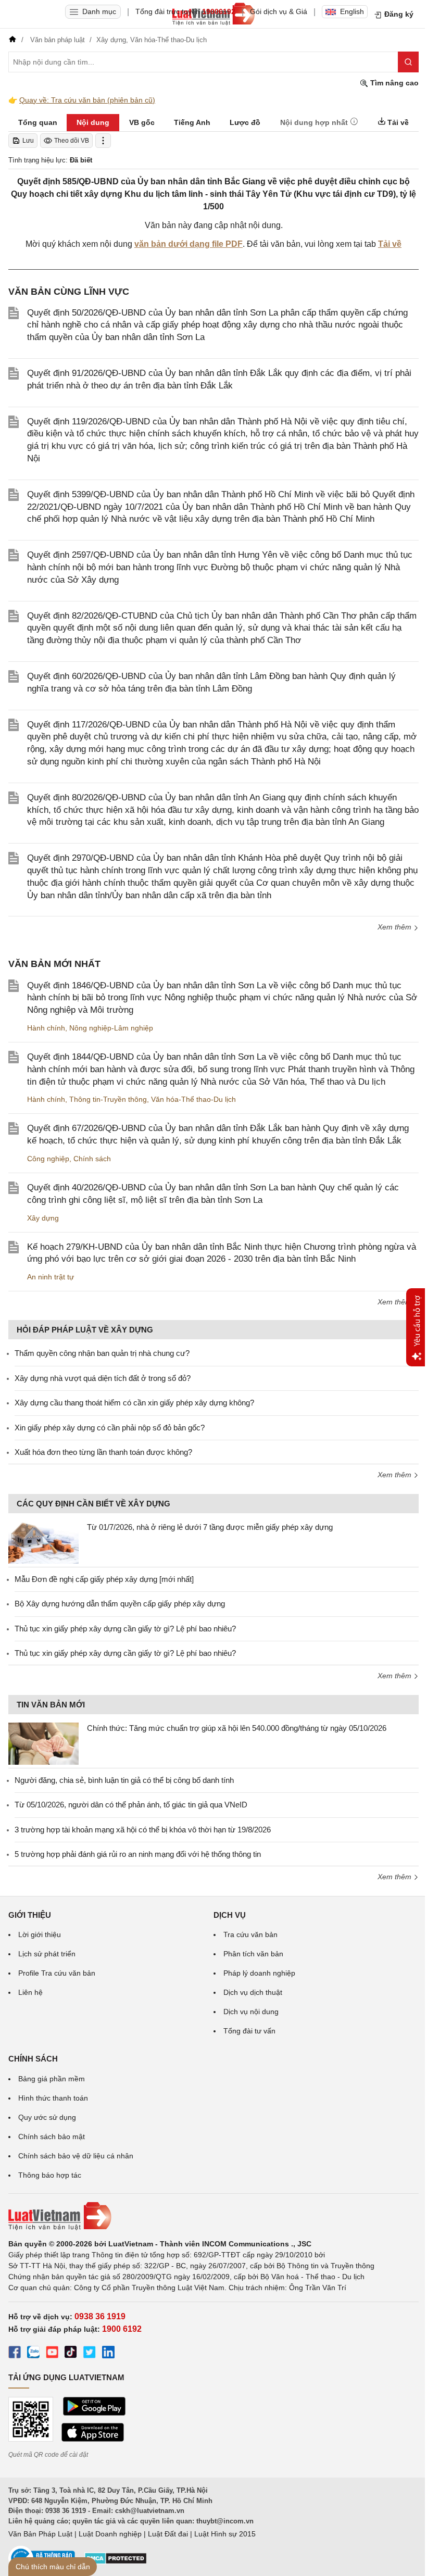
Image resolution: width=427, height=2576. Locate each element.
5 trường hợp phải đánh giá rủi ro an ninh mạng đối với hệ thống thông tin (138, 1854)
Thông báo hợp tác (50, 2175)
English (352, 11)
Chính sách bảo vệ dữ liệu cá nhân (76, 2156)
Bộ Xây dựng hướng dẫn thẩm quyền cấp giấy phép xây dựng (120, 1604)
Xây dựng (43, 1218)
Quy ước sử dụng (47, 2117)
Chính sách (92, 1159)
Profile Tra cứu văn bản (57, 1973)
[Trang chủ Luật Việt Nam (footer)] (213, 2216)
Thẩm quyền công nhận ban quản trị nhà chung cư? (102, 1353)
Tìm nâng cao (393, 83)
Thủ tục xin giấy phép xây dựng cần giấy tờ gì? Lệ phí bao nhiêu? (125, 1629)
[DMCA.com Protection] (116, 2562)
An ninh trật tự (51, 1277)
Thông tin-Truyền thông (108, 1099)
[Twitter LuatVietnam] (90, 2354)
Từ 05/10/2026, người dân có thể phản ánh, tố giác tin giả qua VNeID (131, 1805)
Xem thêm (395, 927)
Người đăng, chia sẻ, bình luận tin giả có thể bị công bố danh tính (124, 1780)
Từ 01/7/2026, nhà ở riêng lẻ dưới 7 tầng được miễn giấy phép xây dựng (210, 1527)
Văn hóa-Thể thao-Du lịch (193, 1099)
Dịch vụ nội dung (251, 2012)
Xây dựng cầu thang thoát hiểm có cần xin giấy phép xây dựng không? (134, 1403)
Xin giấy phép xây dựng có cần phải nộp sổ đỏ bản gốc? (110, 1428)
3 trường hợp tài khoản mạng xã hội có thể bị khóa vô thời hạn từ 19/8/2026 (143, 1830)
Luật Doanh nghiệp (110, 2534)
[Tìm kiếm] (408, 62)
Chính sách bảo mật (52, 2137)
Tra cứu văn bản (250, 1934)
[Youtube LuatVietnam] (52, 2354)
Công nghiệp (48, 1159)
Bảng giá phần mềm (52, 2079)
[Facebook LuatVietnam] (15, 2354)
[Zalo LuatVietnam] (33, 2354)
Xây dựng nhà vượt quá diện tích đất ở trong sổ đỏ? (103, 1378)
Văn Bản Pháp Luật (40, 2534)
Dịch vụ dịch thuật (253, 1992)
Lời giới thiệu (40, 1934)
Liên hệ (30, 1992)
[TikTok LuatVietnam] (71, 2354)
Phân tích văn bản (253, 1954)
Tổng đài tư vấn (249, 2031)
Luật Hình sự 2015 (225, 2534)
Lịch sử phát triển (47, 1954)
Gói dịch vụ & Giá (279, 11)
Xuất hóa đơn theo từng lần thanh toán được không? (103, 1452)
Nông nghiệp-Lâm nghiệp (111, 1028)
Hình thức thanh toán (53, 2098)
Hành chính (46, 1028)
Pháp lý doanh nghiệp (259, 1973)
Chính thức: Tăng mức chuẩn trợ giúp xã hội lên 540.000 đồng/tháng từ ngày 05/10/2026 (237, 1728)
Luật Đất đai (168, 2534)
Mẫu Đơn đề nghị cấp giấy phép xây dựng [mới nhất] (104, 1579)
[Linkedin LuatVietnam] (108, 2354)
